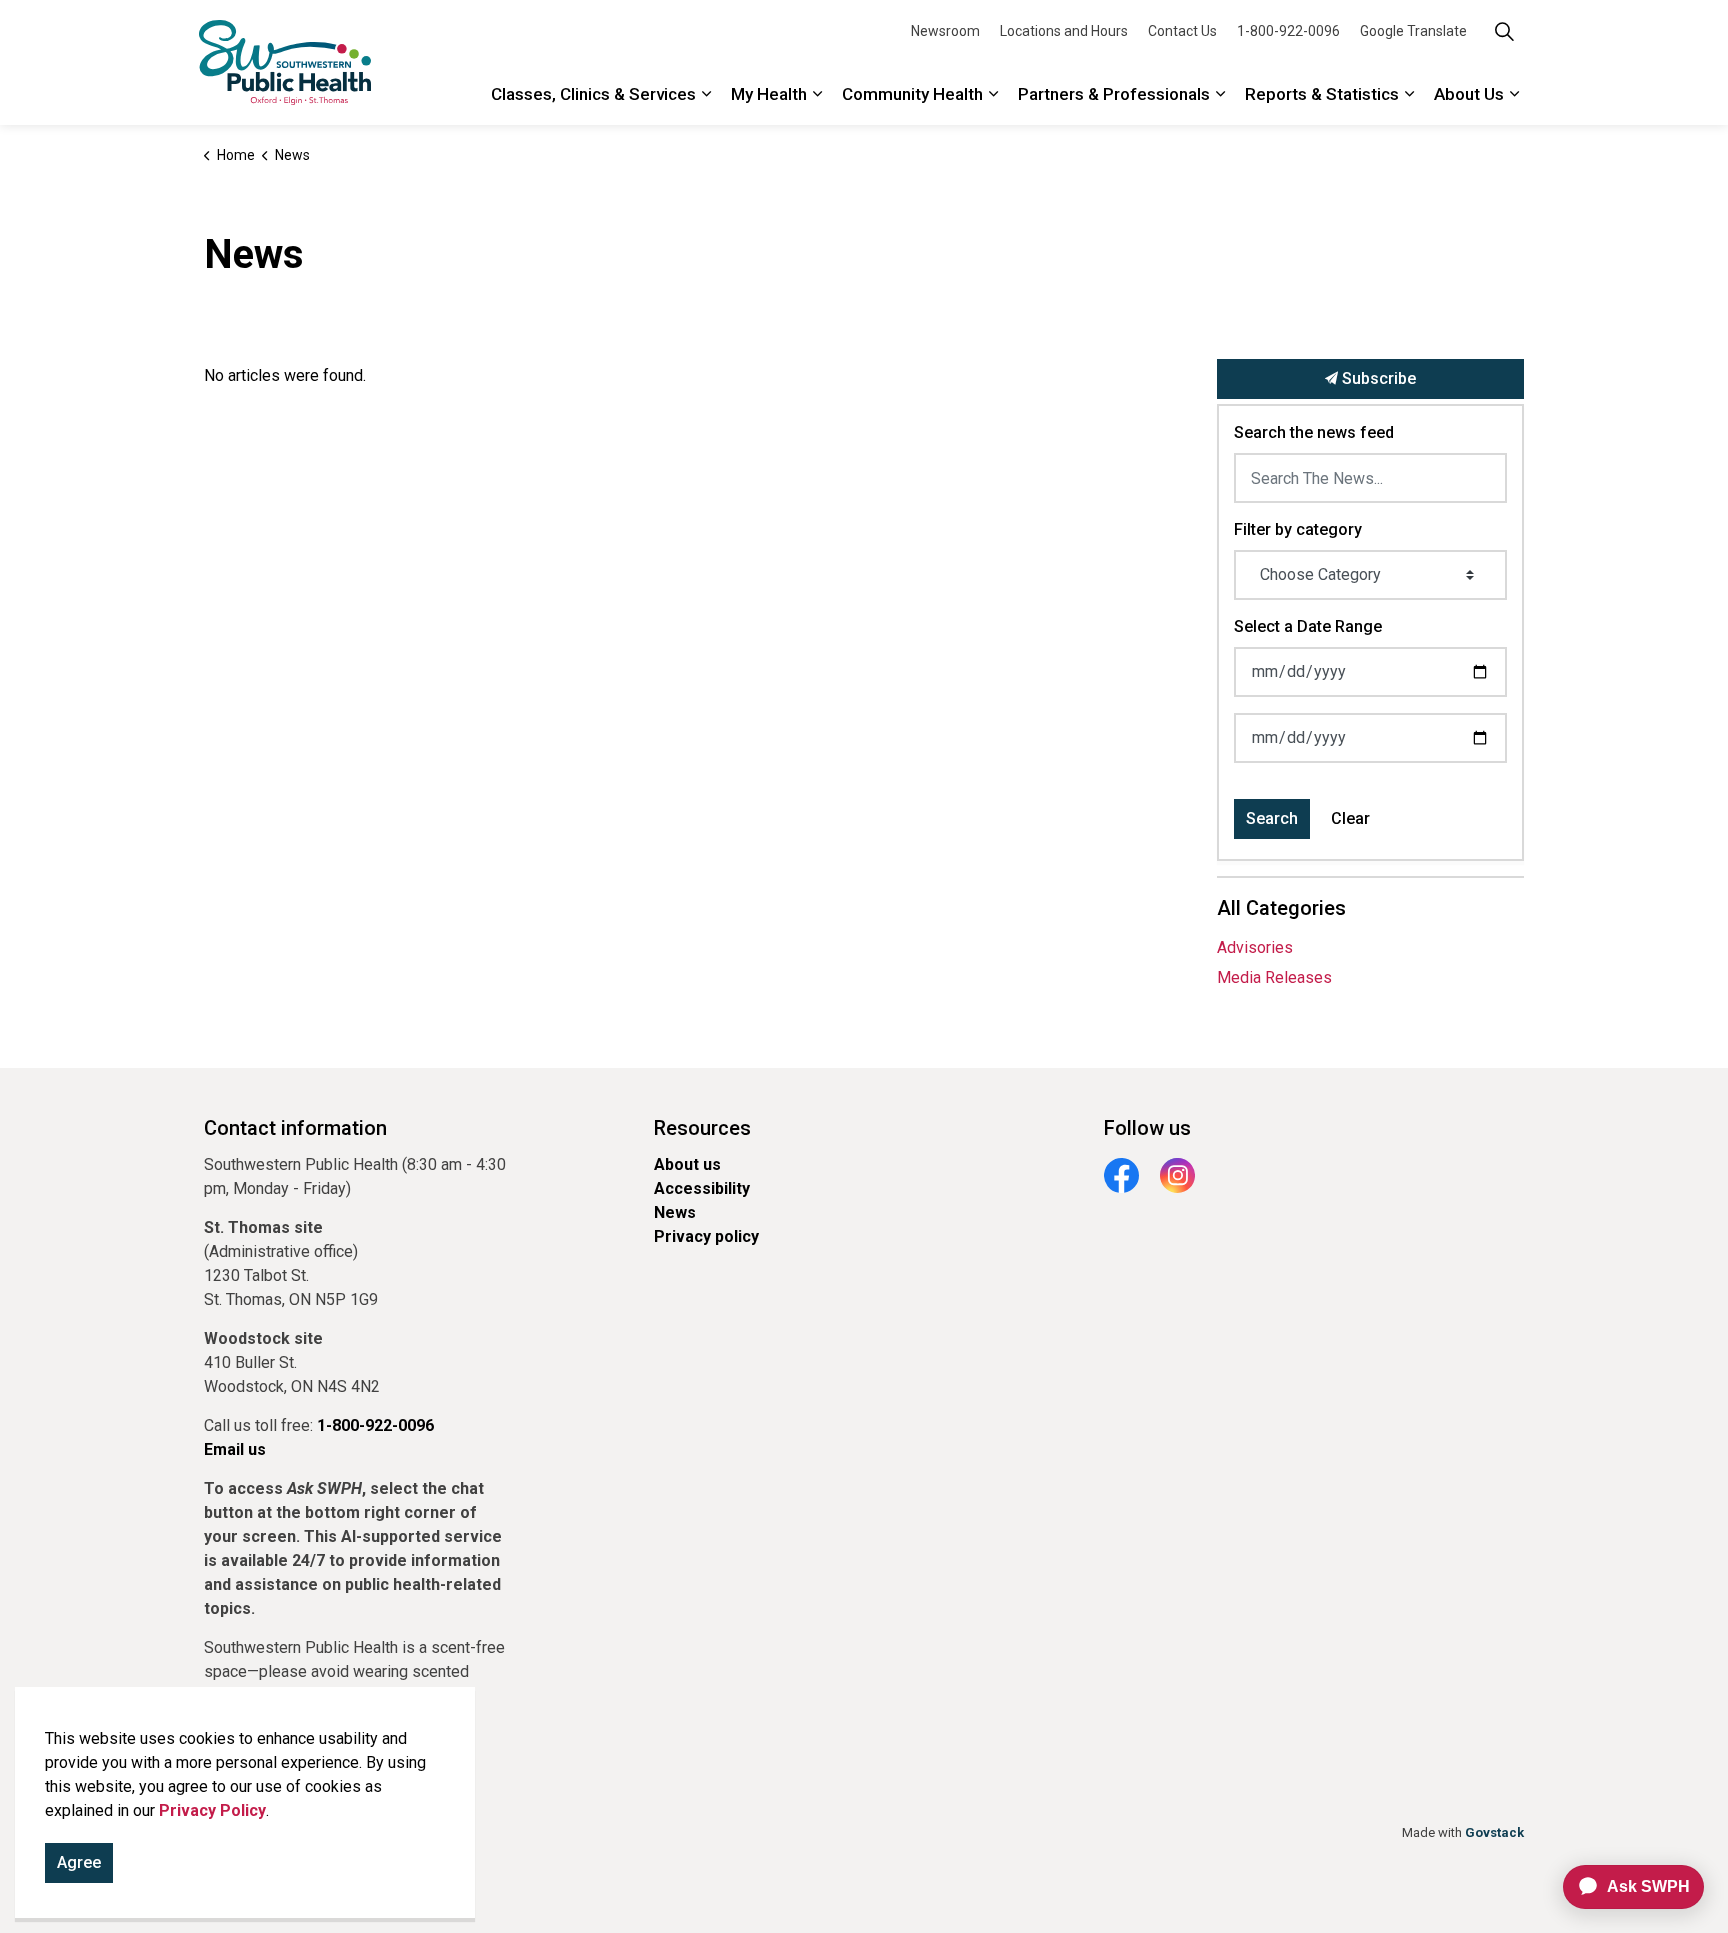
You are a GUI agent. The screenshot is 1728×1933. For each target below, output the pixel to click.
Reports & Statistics (1322, 94)
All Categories (1281, 908)
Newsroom (945, 31)
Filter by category (1298, 529)
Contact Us (1182, 31)
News (675, 1212)
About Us (1469, 94)
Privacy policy (706, 1236)
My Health (769, 94)
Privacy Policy (212, 1810)
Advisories (1255, 947)
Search (1272, 818)
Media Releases (1274, 977)
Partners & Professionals (1114, 94)
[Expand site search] (1504, 31)
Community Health (912, 94)
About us (687, 1164)
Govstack (1494, 1832)
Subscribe (1377, 378)
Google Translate (1413, 31)
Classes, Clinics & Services (593, 94)
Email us (235, 1449)
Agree (79, 1862)
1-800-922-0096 (1288, 31)
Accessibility (702, 1188)
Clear (1350, 818)
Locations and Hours (1064, 31)
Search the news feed (1314, 432)
